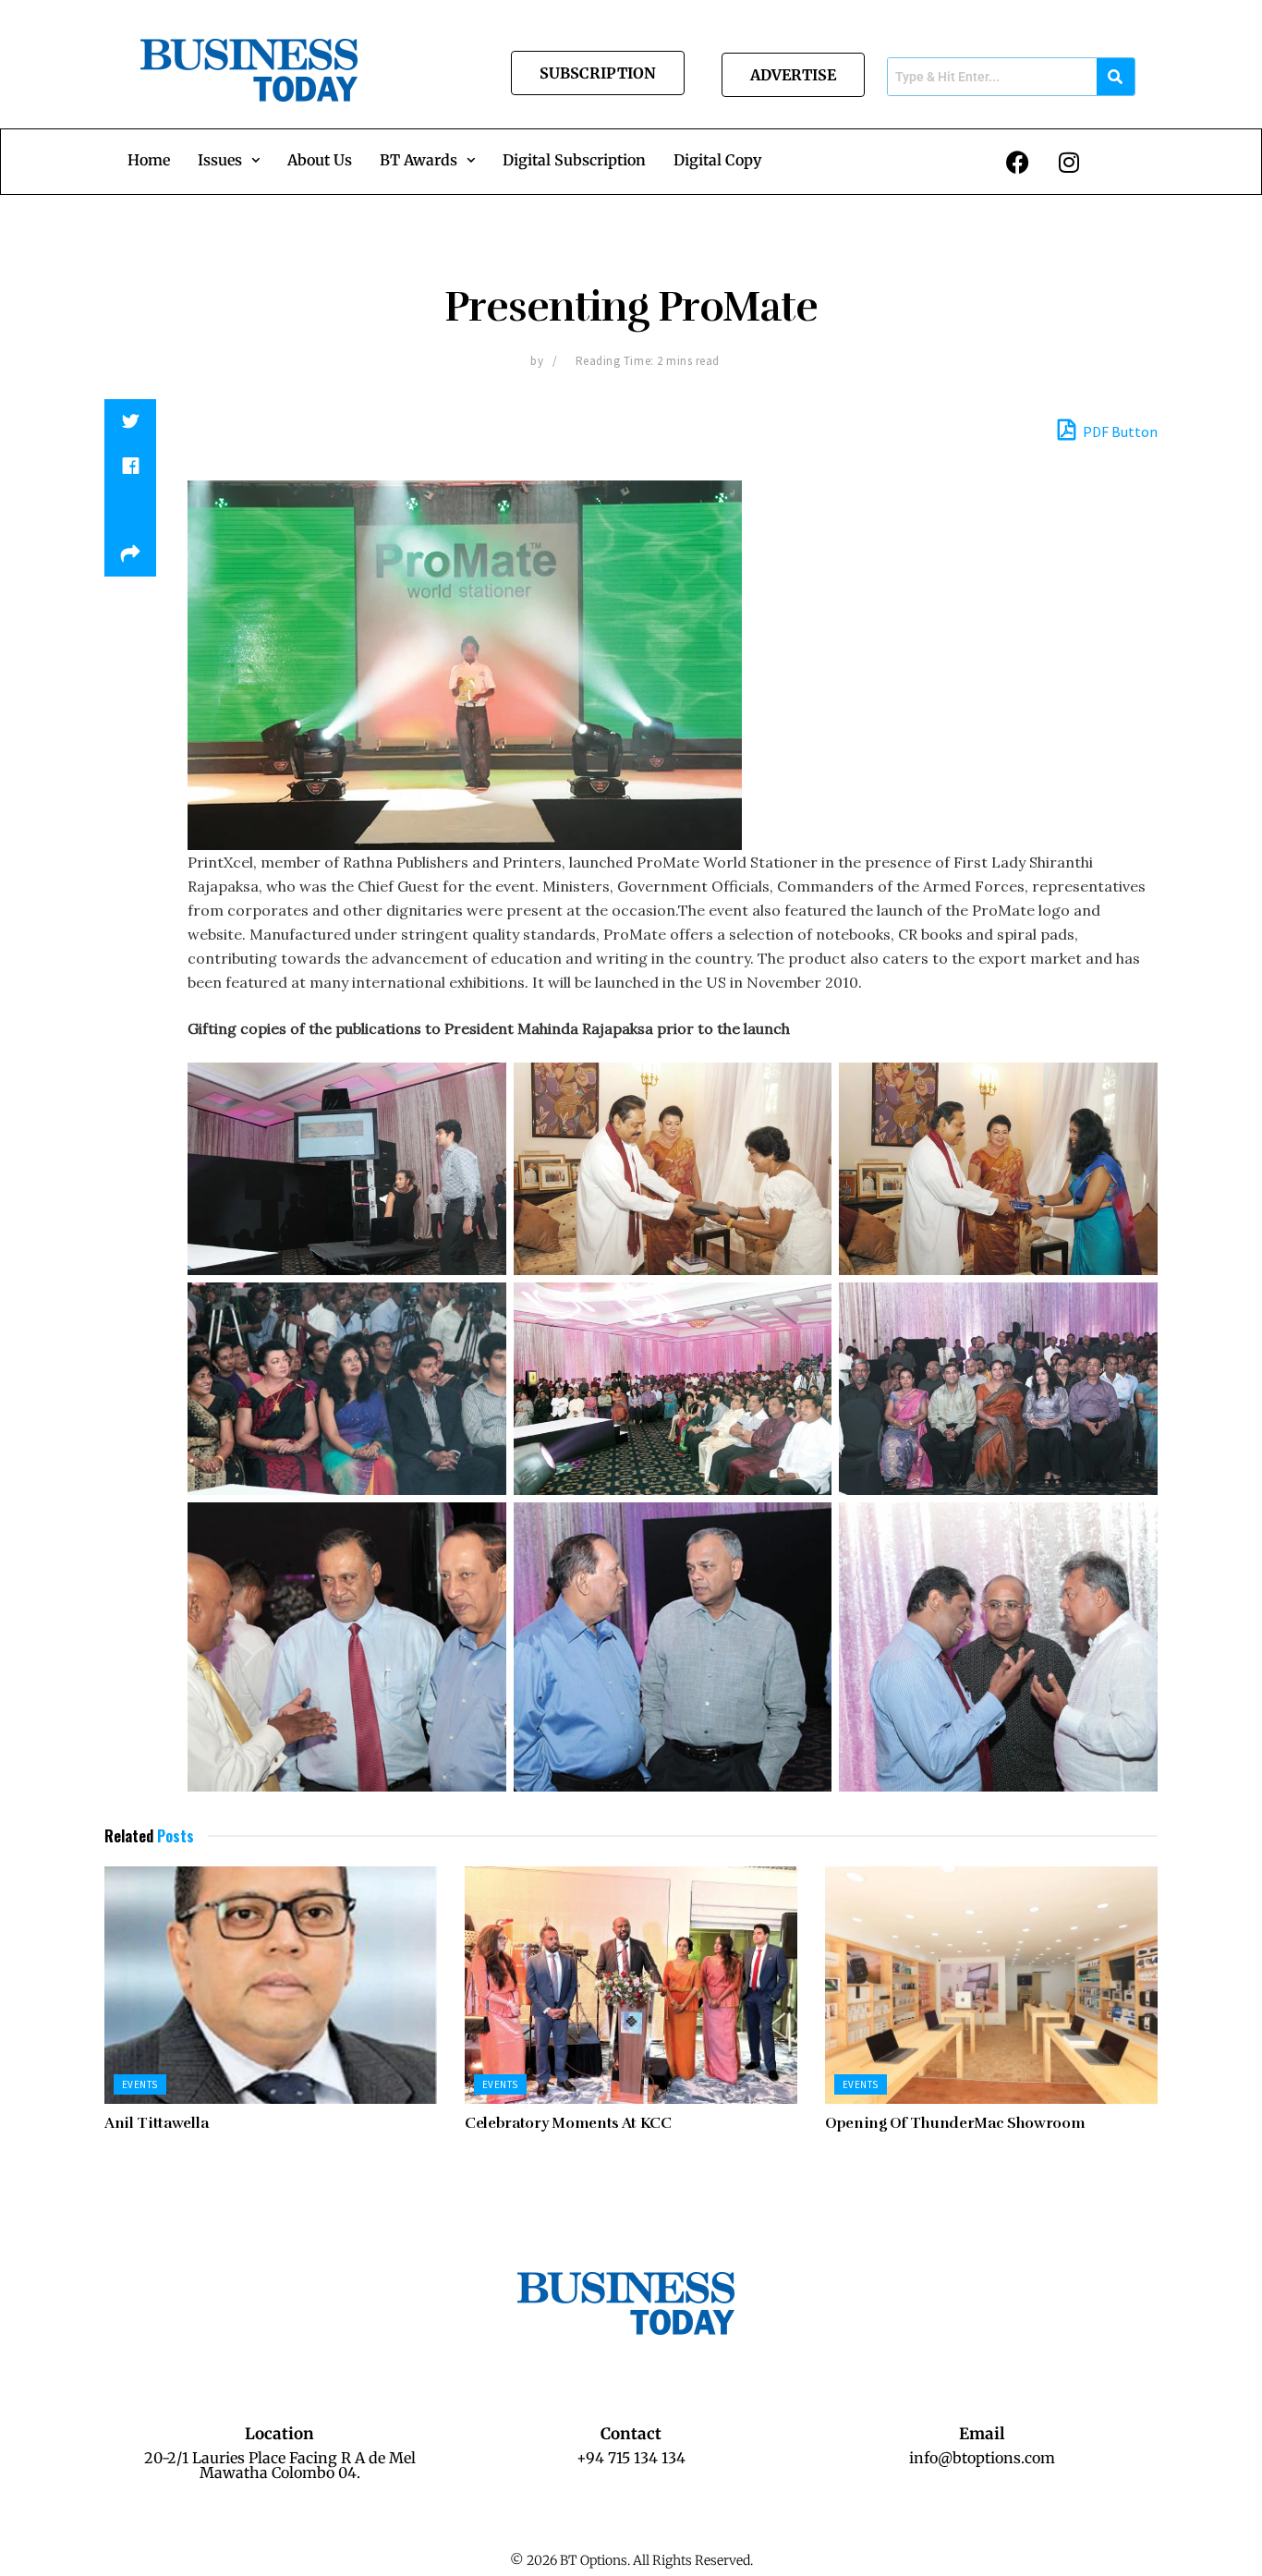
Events (140, 2084)
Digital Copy (717, 160)
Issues (220, 160)
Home (149, 160)
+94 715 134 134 (631, 2458)
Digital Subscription (574, 160)
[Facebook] (1018, 162)
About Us (320, 160)
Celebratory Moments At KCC (568, 2123)
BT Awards (419, 160)
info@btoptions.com (982, 2458)
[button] (229, 160)
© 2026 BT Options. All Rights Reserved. (631, 2560)
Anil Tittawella (156, 2123)
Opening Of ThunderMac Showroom (955, 2123)
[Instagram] (1069, 162)
